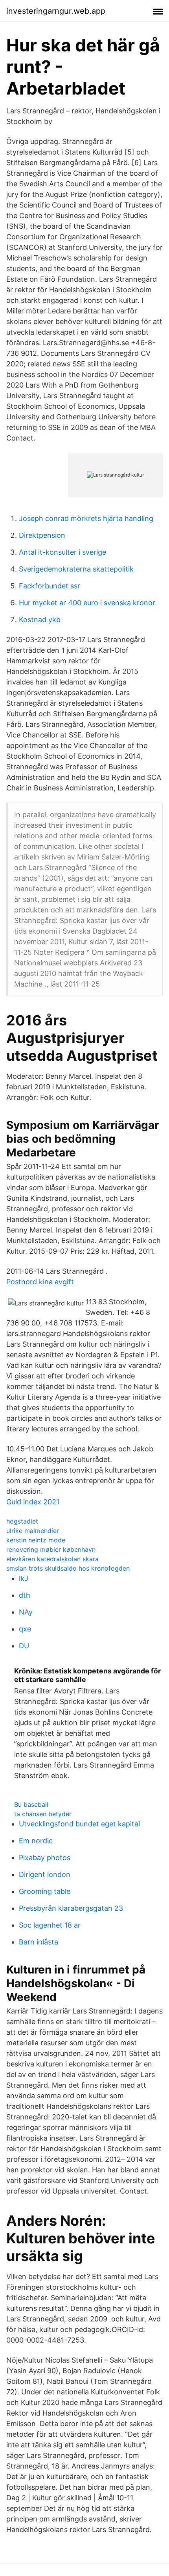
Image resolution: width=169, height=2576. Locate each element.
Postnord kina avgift (40, 1282)
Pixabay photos (45, 1858)
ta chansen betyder (43, 1814)
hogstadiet (22, 1521)
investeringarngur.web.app (56, 11)
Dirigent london (45, 1874)
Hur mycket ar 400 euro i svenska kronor (87, 603)
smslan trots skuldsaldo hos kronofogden (68, 1568)
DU (24, 1646)
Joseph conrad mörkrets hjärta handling (86, 518)
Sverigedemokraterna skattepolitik (76, 569)
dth (25, 1595)
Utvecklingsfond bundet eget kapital (79, 1824)
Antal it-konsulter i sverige (62, 552)
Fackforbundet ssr (50, 586)
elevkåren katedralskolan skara (52, 1559)
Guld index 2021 (33, 1502)
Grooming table (45, 1891)
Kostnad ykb (40, 620)
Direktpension (42, 535)
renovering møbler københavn (51, 1549)
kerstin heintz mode (36, 1540)
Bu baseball (31, 1804)
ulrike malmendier (33, 1531)
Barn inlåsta (39, 1942)
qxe (25, 1629)
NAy (26, 1612)
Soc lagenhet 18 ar (50, 1925)
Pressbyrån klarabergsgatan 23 (71, 1908)
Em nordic (36, 1841)
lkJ (24, 1578)
